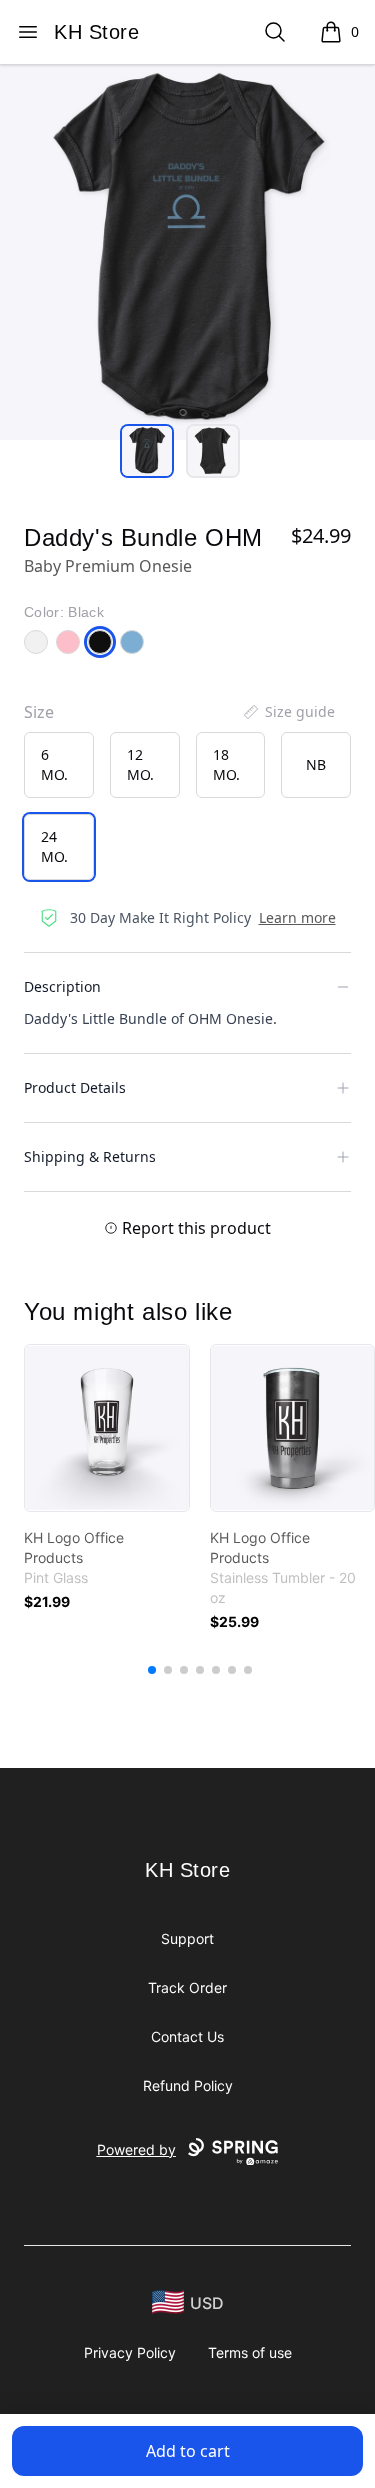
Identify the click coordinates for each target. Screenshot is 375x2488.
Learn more (297, 917)
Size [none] (39, 712)
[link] (107, 1428)
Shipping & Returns (90, 1156)
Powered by (136, 2149)
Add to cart (188, 2451)
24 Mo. (54, 846)
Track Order (187, 1987)
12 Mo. (140, 764)
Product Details (75, 1087)
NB (316, 764)
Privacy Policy (130, 2352)
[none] (288, 712)
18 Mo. (226, 764)
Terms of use (250, 2352)
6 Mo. (54, 764)
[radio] (59, 765)
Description (62, 986)
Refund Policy (188, 2085)
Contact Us (187, 2036)
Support (187, 1938)
